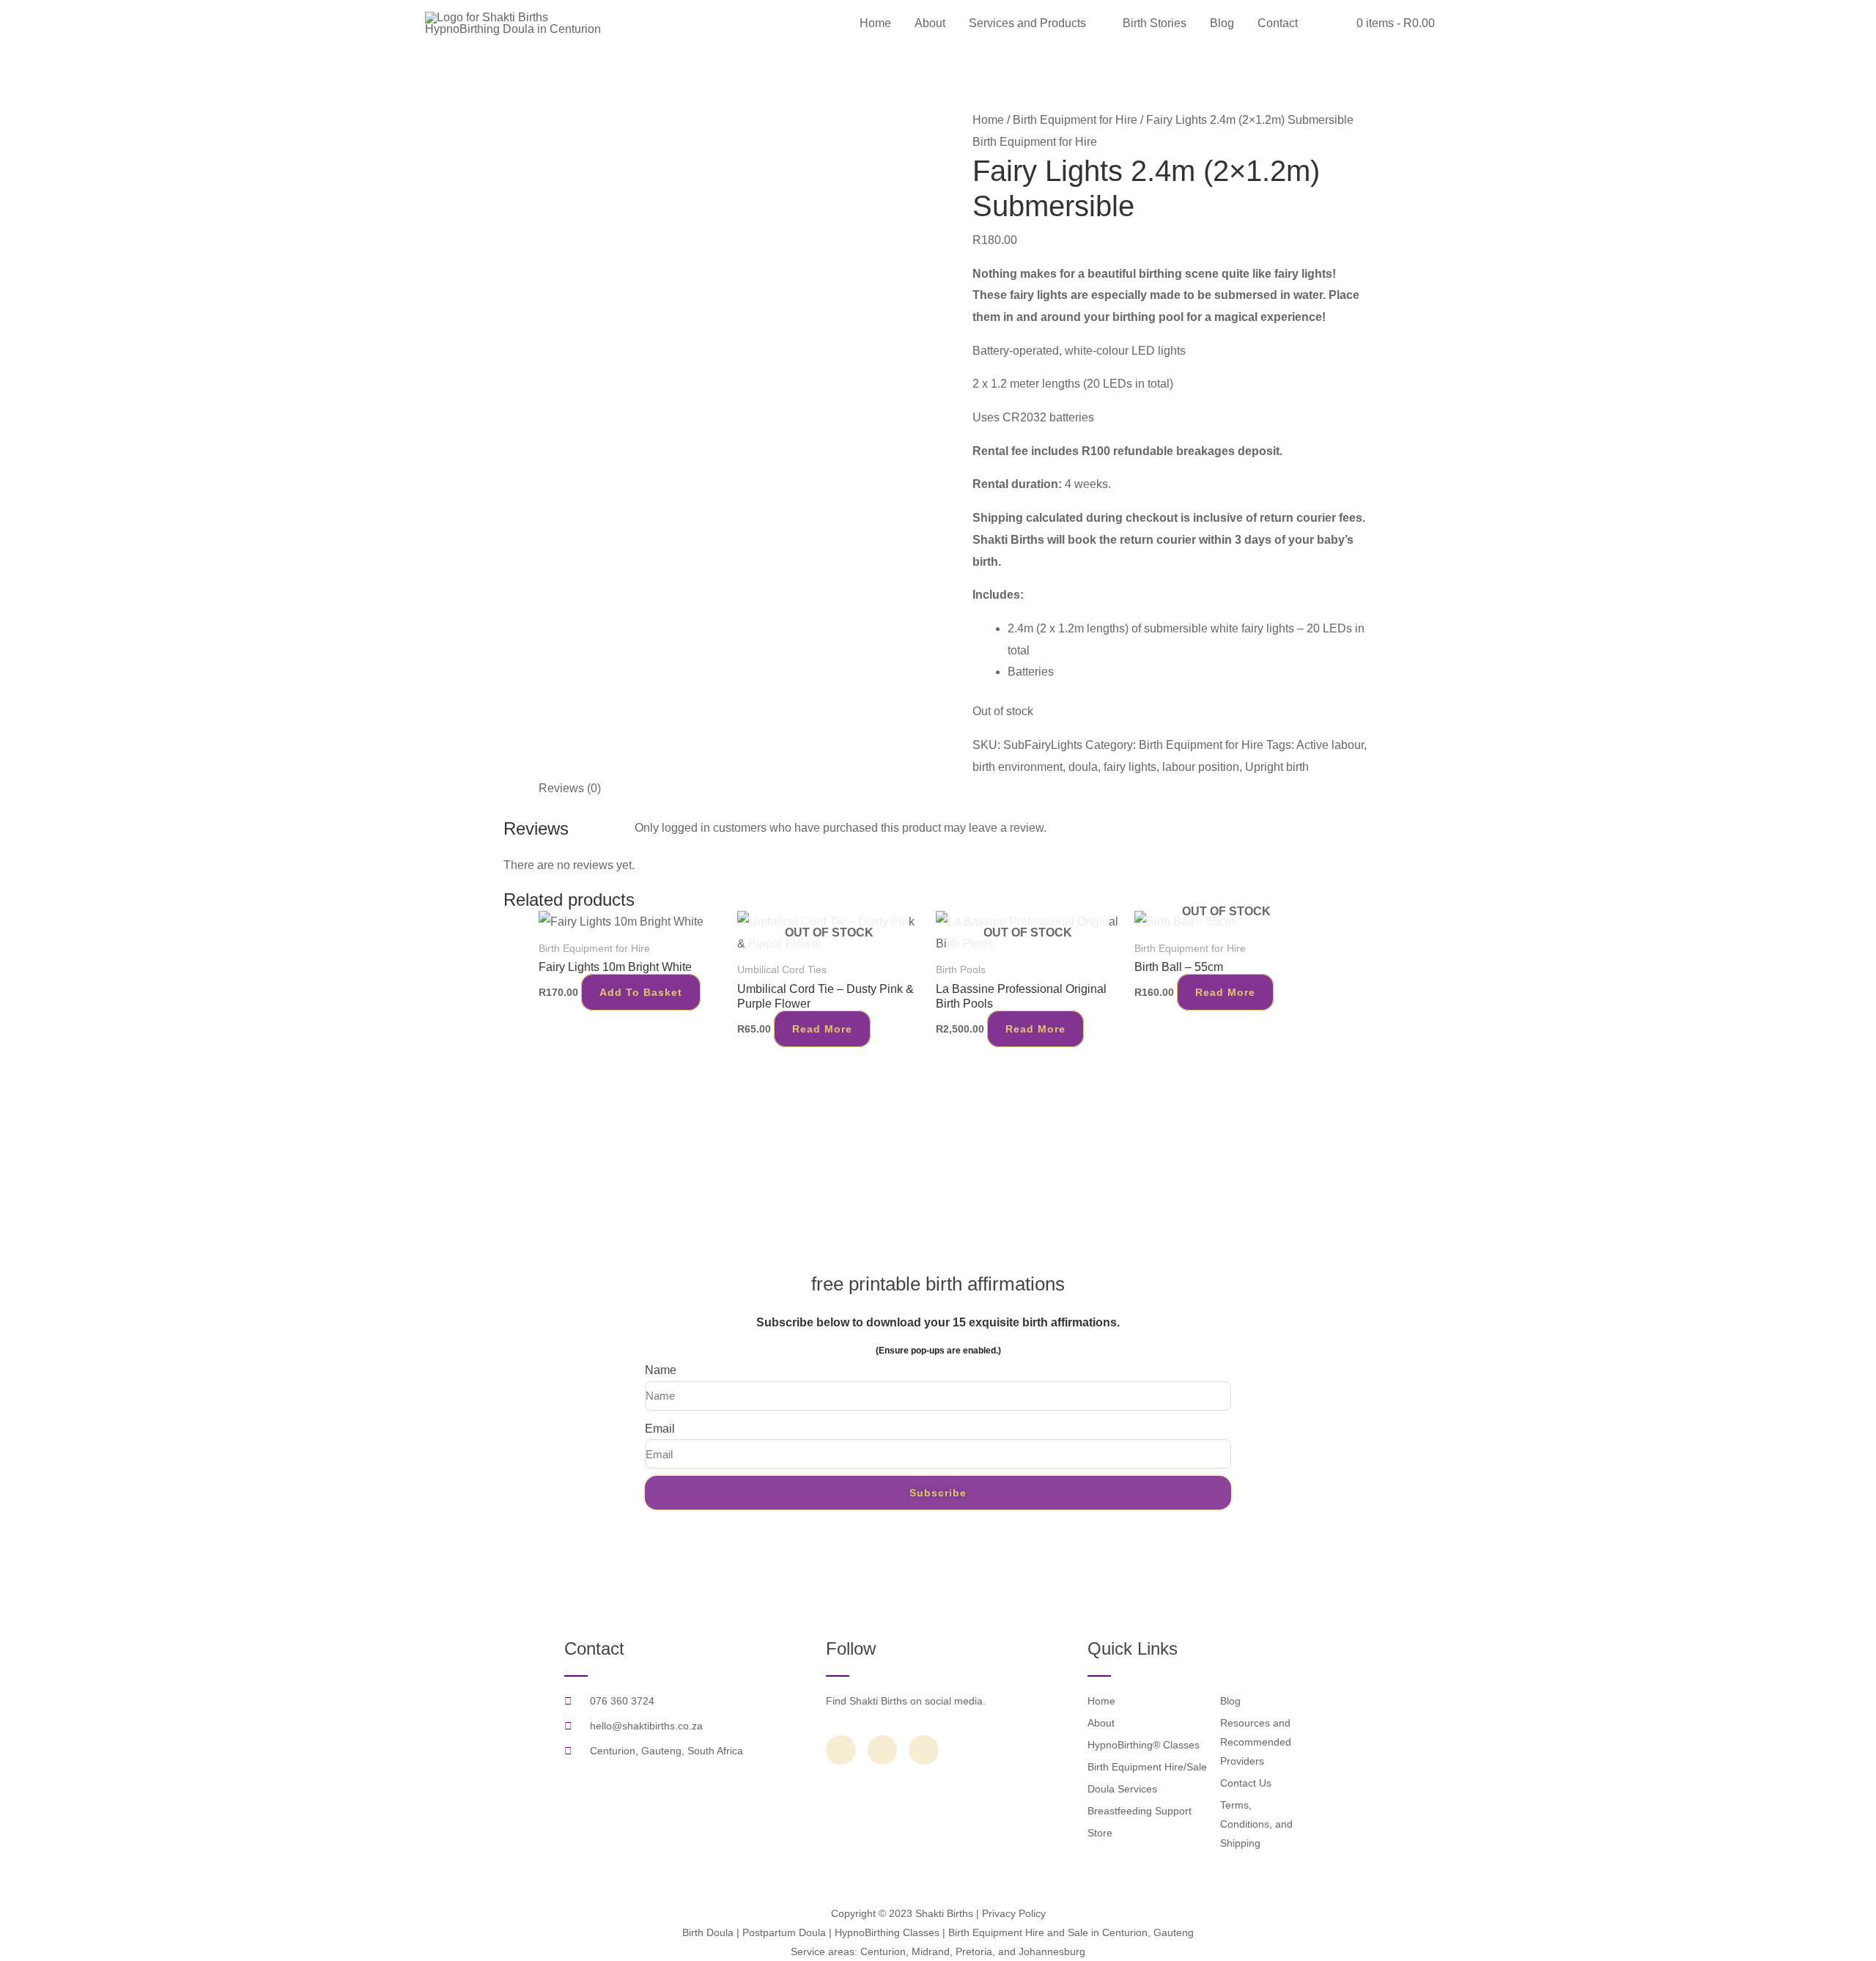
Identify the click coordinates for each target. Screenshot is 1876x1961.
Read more (822, 1029)
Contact (1278, 23)
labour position (1201, 767)
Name (661, 1370)
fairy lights (1130, 767)
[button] (1327, 24)
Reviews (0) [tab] (570, 788)
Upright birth (1277, 767)
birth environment (1018, 767)
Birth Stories (1155, 23)
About (930, 23)
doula (1083, 767)
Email (660, 1429)
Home (875, 23)
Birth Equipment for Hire (1075, 120)
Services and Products (1027, 23)
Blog (1222, 23)
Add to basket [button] (641, 992)
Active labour (1330, 745)
